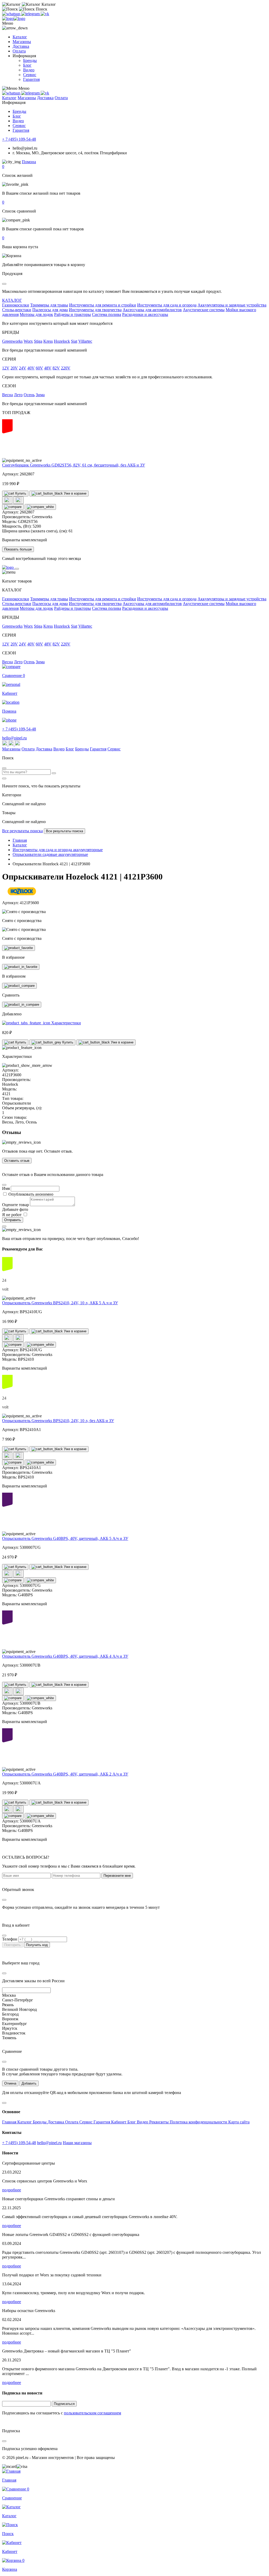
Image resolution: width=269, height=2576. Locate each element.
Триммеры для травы (49, 305)
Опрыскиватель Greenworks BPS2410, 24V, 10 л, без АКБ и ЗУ (58, 1421)
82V (56, 368)
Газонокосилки (16, 305)
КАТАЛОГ (12, 300)
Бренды (30, 60)
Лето (18, 395)
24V (23, 368)
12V (6, 368)
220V (66, 368)
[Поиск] (54, 773)
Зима (40, 395)
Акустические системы (204, 310)
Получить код (37, 1945)
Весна (7, 395)
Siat (74, 341)
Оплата (19, 51)
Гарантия (31, 79)
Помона (29, 162)
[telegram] (31, 14)
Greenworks (12, 341)
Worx (28, 341)
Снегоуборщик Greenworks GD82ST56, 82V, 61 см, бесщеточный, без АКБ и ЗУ (74, 465)
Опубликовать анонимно (31, 1194)
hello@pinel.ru (14, 738)
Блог (27, 65)
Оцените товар (15, 1205)
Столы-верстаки (17, 310)
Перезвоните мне (117, 1876)
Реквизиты (159, 2122)
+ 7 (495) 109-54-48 (19, 139)
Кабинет (119, 2122)
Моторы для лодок (36, 314)
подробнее (12, 2190)
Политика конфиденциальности (199, 2122)
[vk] (45, 14)
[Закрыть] (17, 569)
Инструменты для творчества (95, 310)
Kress (48, 341)
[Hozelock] (22, 894)
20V (14, 368)
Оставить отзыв (17, 1161)
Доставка (21, 46)
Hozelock (62, 341)
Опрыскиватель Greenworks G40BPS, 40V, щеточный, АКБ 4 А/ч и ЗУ (65, 1656)
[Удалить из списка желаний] (19, 500)
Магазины (22, 42)
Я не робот (12, 1215)
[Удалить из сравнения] (40, 507)
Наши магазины (77, 2143)
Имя (6, 1188)
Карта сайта (239, 2122)
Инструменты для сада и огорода (167, 305)
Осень (29, 395)
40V (31, 368)
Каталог (20, 37)
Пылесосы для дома (50, 310)
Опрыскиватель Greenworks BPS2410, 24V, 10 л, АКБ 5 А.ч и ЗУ (60, 1303)
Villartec (85, 341)
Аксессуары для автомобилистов (152, 310)
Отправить (13, 1220)
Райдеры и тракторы (73, 314)
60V (39, 368)
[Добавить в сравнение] (13, 507)
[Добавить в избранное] (19, 948)
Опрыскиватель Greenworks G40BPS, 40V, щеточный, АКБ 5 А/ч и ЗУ (65, 1538)
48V (48, 368)
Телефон (10, 1939)
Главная (10, 2122)
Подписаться (64, 2404)
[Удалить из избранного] (21, 967)
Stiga (38, 341)
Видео (29, 70)
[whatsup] (12, 14)
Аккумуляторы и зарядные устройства (232, 305)
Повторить (12, 1945)
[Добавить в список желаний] (7, 500)
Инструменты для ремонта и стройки (103, 305)
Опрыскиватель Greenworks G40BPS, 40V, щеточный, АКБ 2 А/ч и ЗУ (65, 1774)
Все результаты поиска (22, 831)
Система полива (107, 314)
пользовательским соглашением (92, 2413)
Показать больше (18, 549)
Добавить (29, 2083)
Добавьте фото (15, 1209)
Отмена (10, 2083)
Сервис (30, 75)
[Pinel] (14, 18)
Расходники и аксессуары (145, 314)
